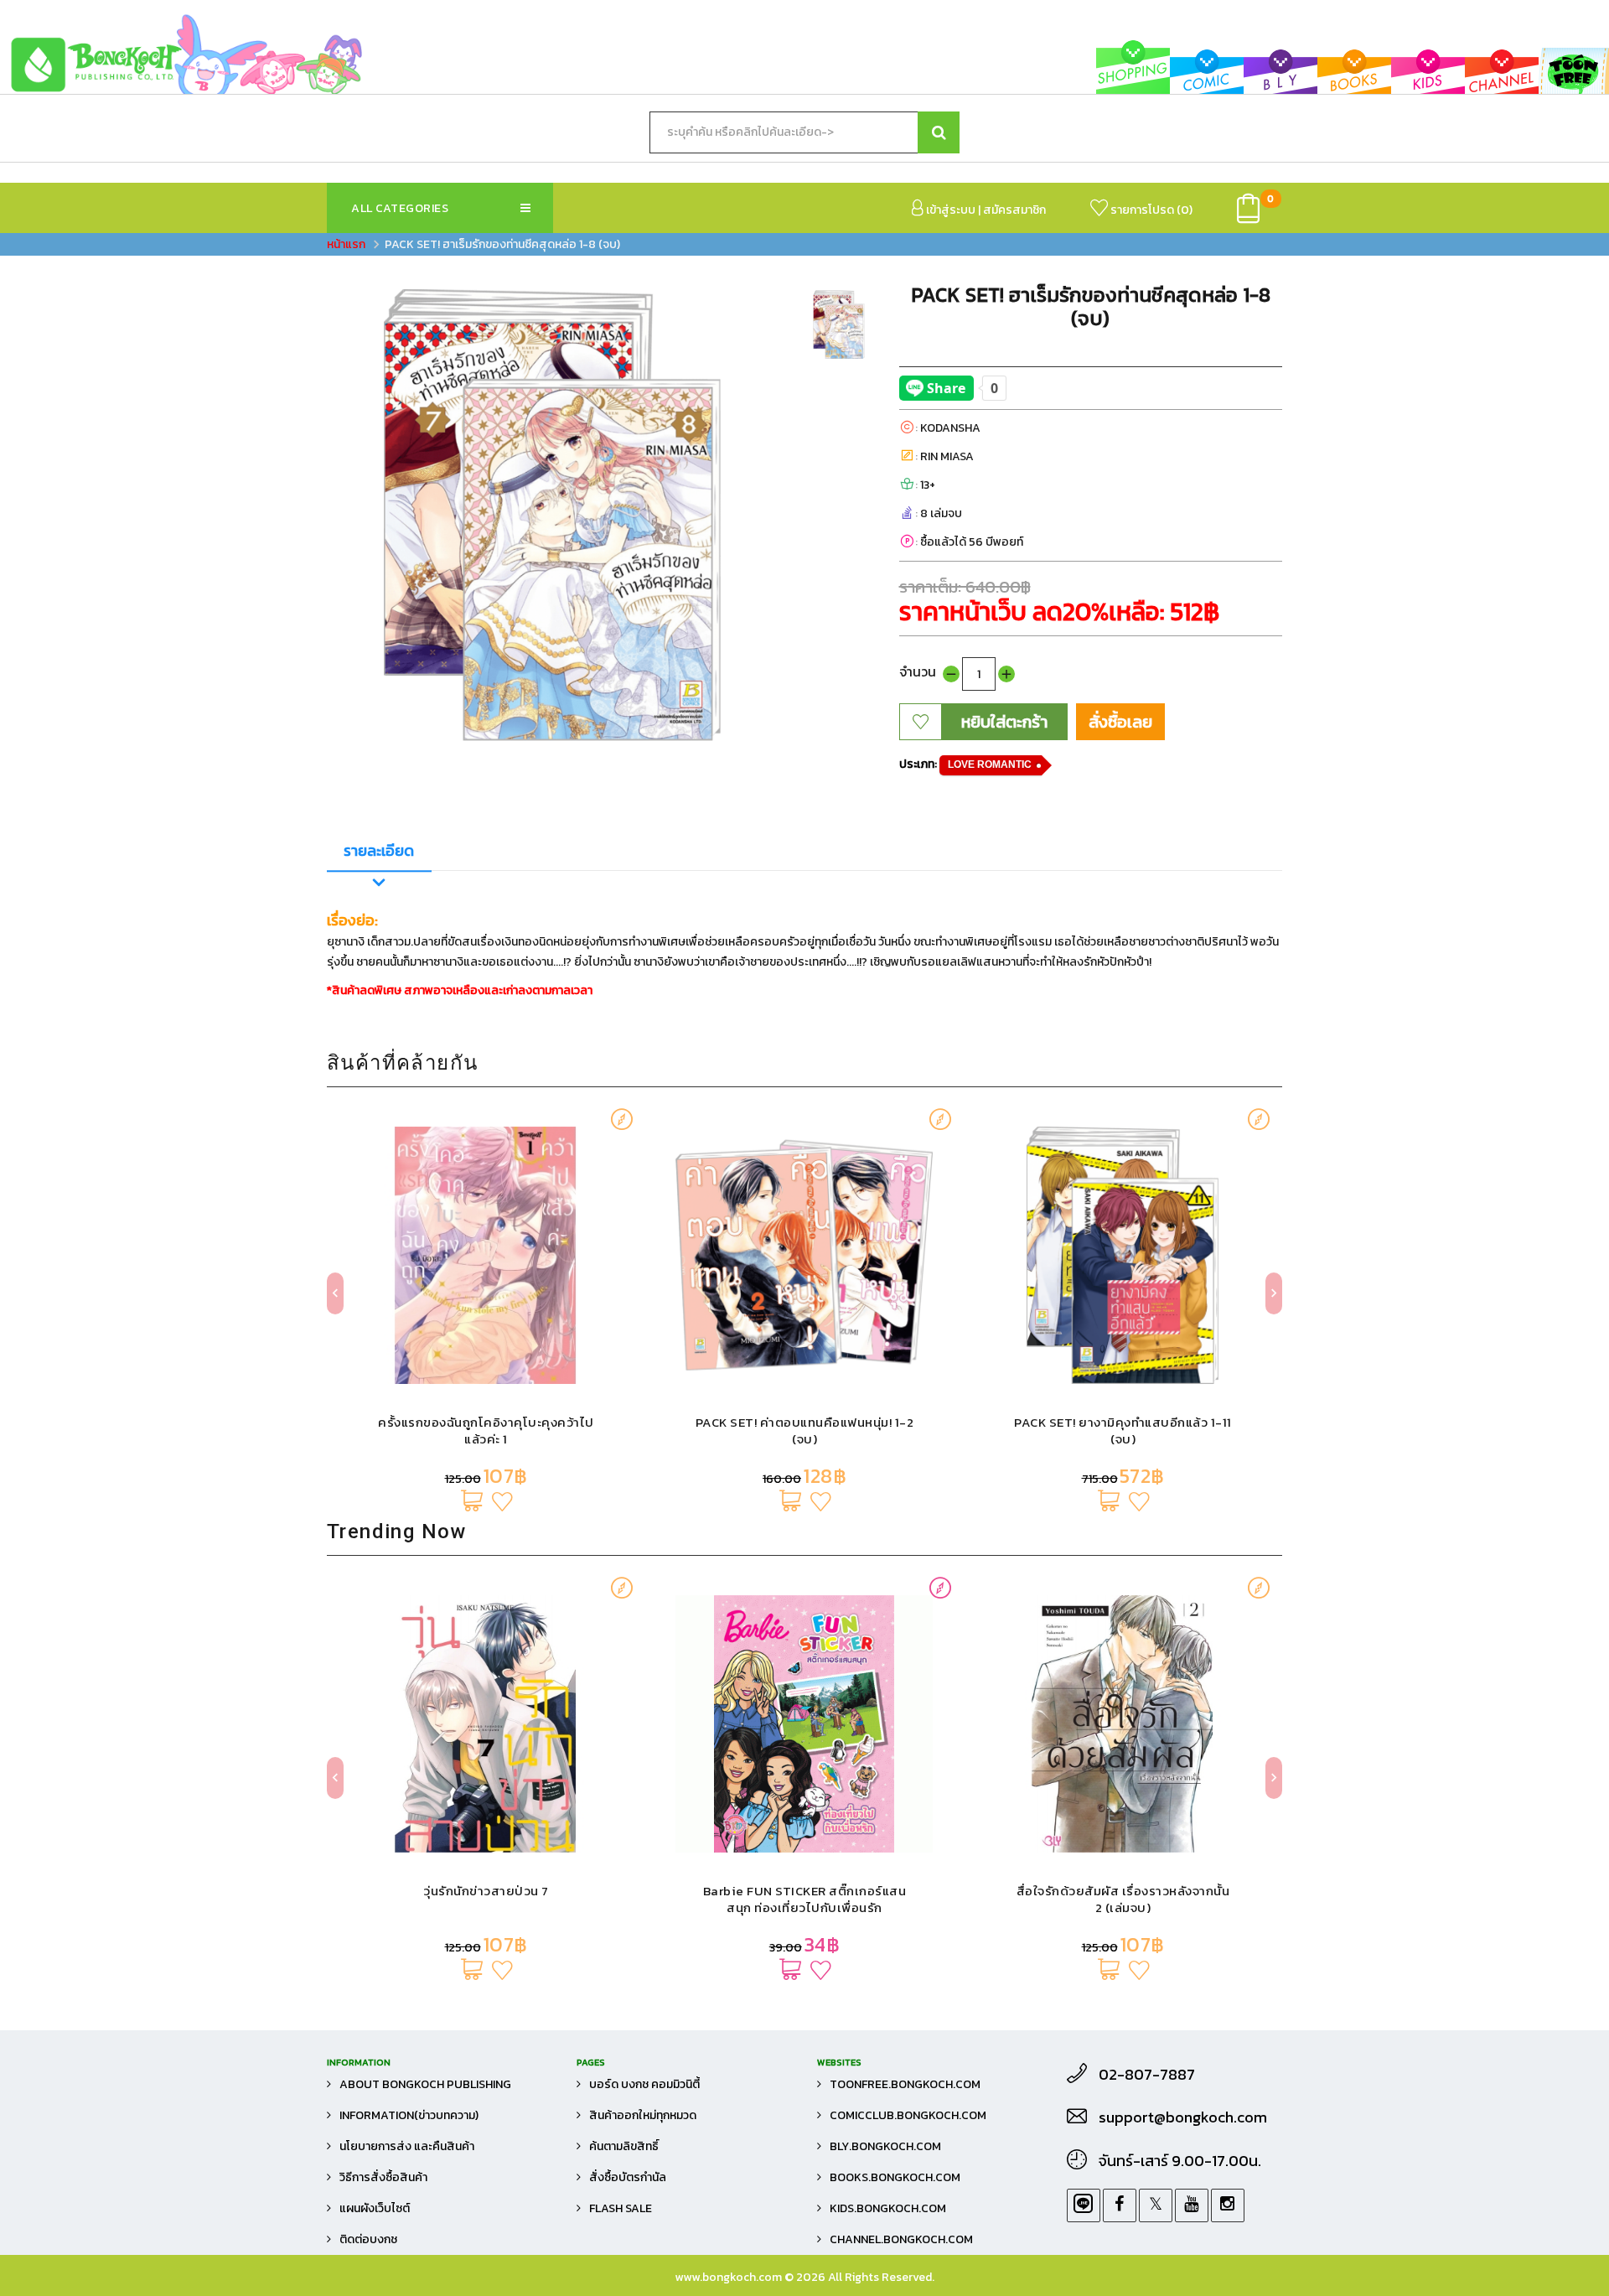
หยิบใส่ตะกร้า (1004, 722)
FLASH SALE (621, 2208)
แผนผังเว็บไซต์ (375, 2208)
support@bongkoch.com (1183, 2117)
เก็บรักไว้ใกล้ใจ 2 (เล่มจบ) (1123, 1891)
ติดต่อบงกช (368, 2239)
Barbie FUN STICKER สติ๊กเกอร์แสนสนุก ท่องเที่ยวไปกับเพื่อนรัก (486, 1899)
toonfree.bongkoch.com (905, 2084)
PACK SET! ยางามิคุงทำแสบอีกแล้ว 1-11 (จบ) (804, 1430)
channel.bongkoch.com (901, 2239)
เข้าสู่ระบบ (949, 210)
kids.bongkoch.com (888, 2208)
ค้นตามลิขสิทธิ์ (624, 2146)
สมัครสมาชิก (1014, 210)
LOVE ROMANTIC (990, 764)
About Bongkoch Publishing (425, 2084)
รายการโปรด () (1150, 210)
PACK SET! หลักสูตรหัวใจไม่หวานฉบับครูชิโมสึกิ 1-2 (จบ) (1123, 1430)
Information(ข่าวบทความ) (409, 2115)
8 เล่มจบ (941, 513)
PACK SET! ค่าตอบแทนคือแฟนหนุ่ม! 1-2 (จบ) (486, 1430)
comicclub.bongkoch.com (908, 2115)
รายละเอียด (379, 850)
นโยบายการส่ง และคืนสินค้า (407, 2146)
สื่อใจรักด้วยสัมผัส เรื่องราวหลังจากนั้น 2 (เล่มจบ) (805, 1899)
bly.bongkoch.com (885, 2146)
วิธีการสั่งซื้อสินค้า (383, 2177)
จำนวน (918, 671)
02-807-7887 (1147, 2075)
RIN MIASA (947, 456)
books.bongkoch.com (895, 2177)
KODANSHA (950, 428)
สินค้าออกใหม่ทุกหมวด (643, 2115)
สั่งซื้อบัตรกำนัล (628, 2177)
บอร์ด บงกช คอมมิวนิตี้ (644, 2084)
